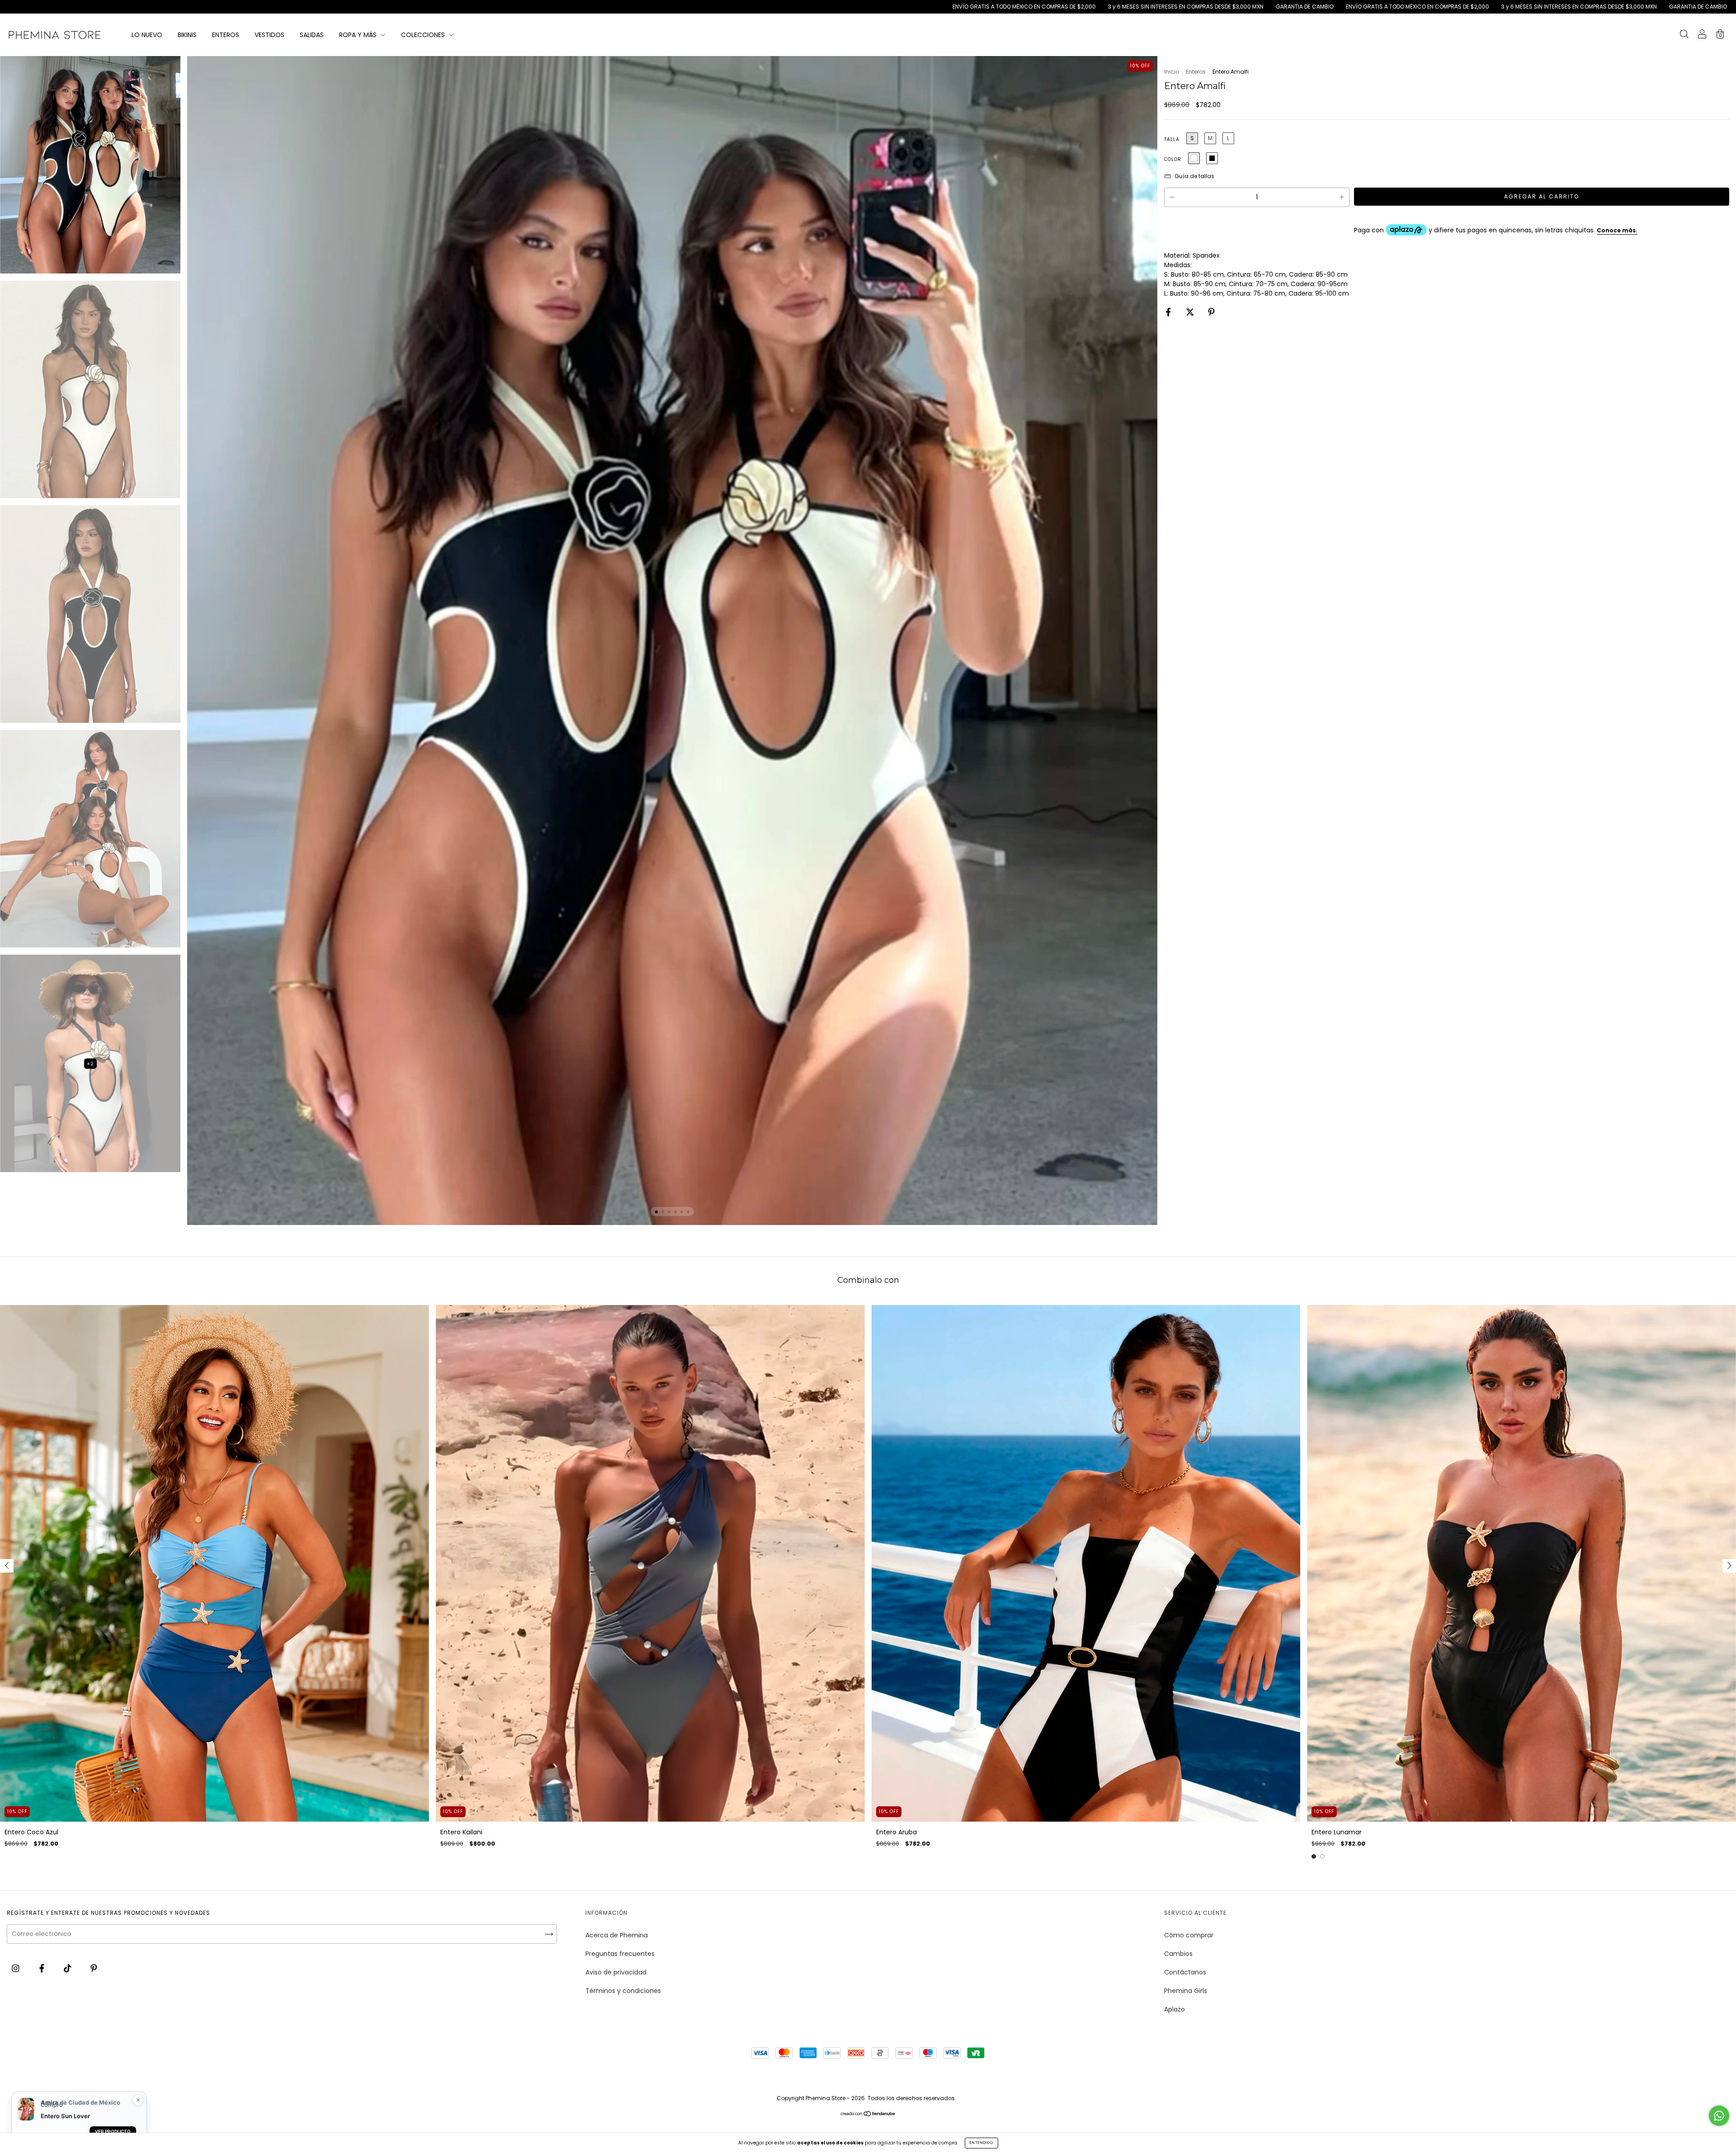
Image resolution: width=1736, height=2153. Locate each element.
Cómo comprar (1189, 1935)
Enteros (1196, 72)
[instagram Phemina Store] (17, 1968)
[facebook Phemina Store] (43, 1968)
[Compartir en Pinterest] (1211, 312)
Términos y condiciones (623, 1991)
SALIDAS (312, 35)
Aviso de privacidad (616, 1972)
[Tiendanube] (868, 2114)
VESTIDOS (269, 35)
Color (1173, 159)
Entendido (981, 2143)
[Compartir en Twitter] (1191, 312)
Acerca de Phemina (617, 1935)
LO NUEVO (147, 35)
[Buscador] (1684, 35)
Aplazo (1175, 2009)
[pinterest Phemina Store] (94, 1968)
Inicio (1172, 72)
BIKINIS (187, 35)
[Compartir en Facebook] (1169, 312)
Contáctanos (1185, 1972)
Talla (1172, 139)
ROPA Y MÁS (359, 35)
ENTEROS (226, 35)
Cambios (1178, 1954)
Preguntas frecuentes (620, 1954)
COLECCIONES (424, 35)
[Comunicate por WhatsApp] (1719, 2116)
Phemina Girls (1186, 1991)
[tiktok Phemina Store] (68, 1968)
